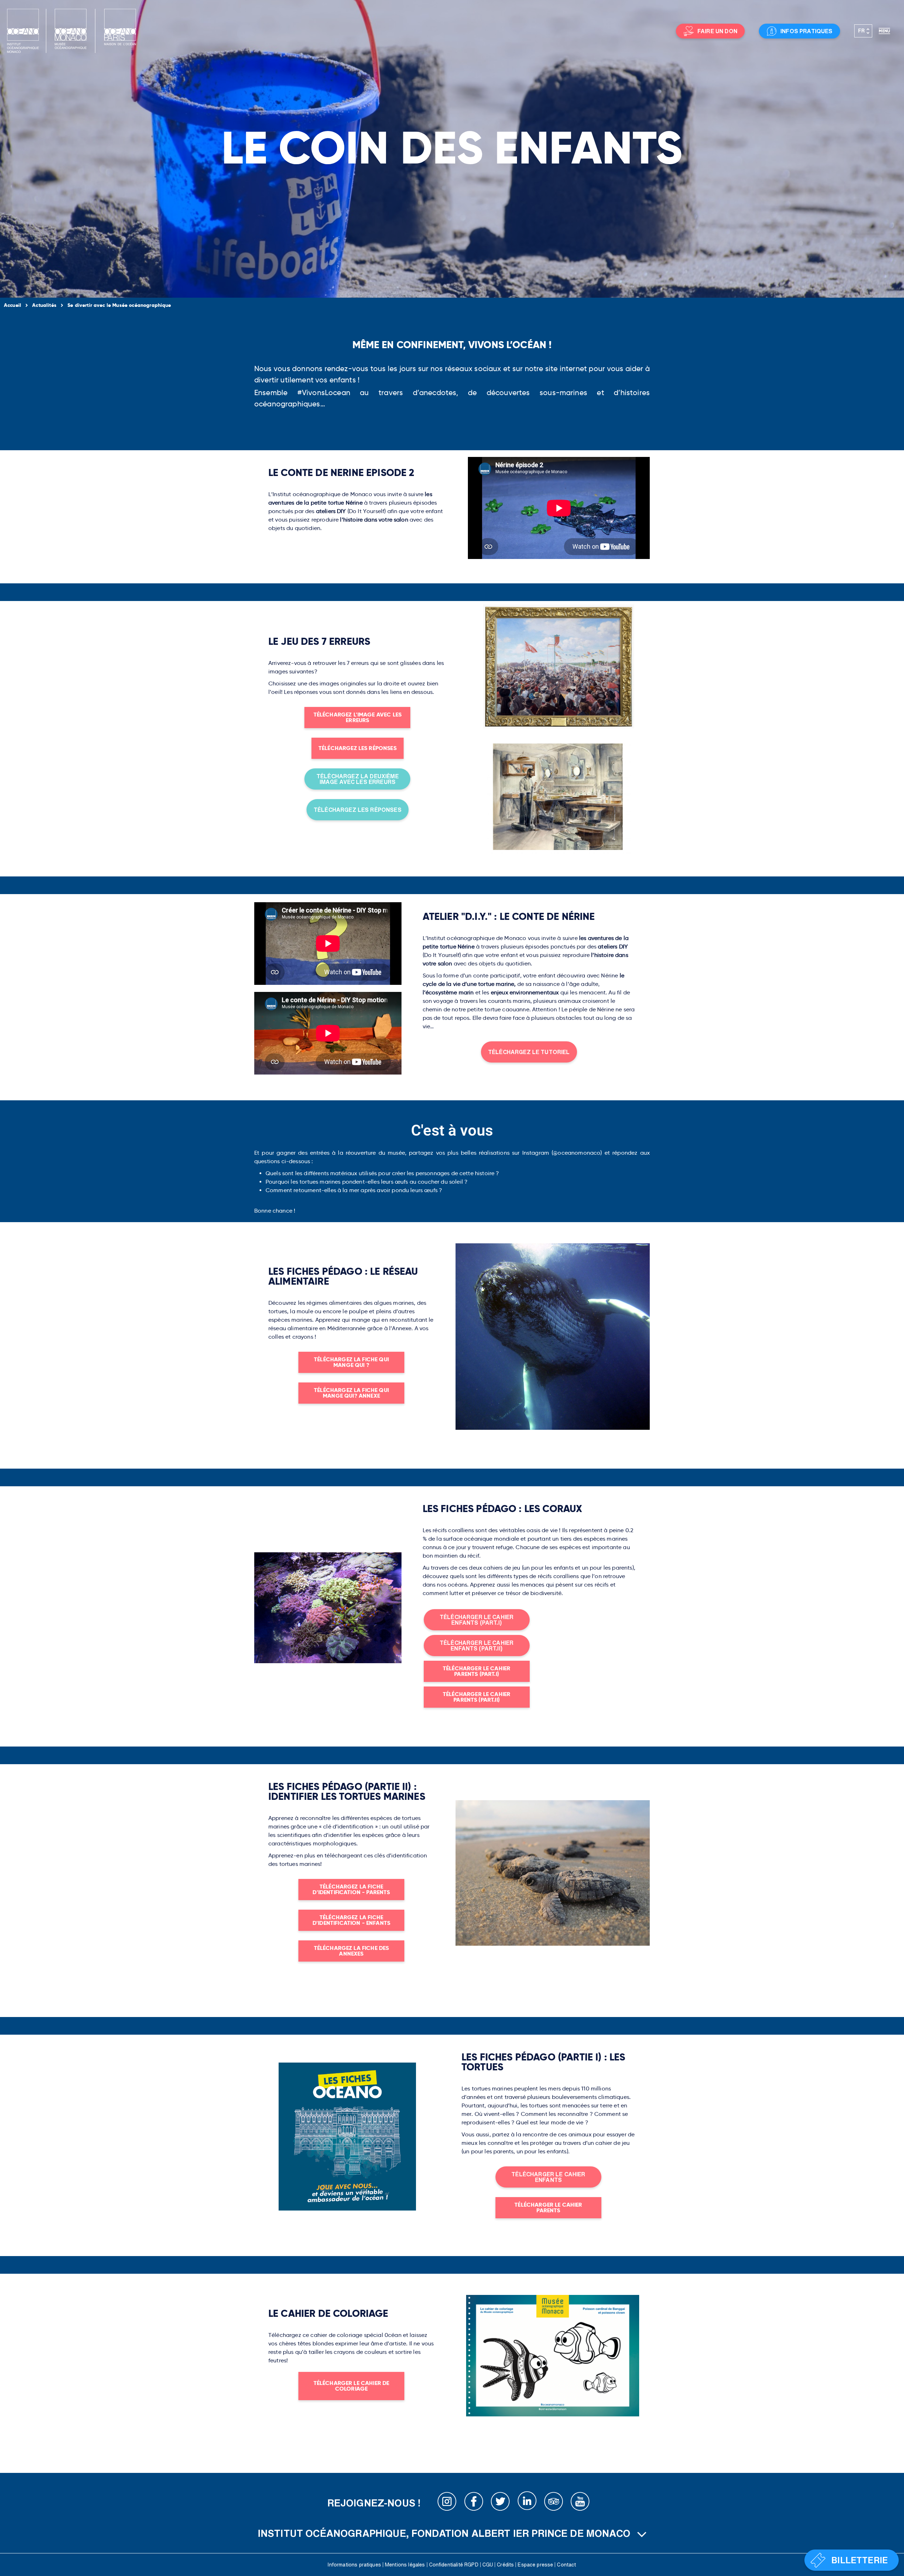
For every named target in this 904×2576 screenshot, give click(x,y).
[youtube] (580, 2503)
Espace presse (535, 2565)
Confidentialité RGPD (454, 2565)
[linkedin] (527, 2503)
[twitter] (500, 2503)
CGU (488, 2565)
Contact (566, 2565)
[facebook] (474, 2503)
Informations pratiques (354, 2565)
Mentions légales (405, 2565)
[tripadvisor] (554, 2503)
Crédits (505, 2565)
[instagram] (447, 2503)
